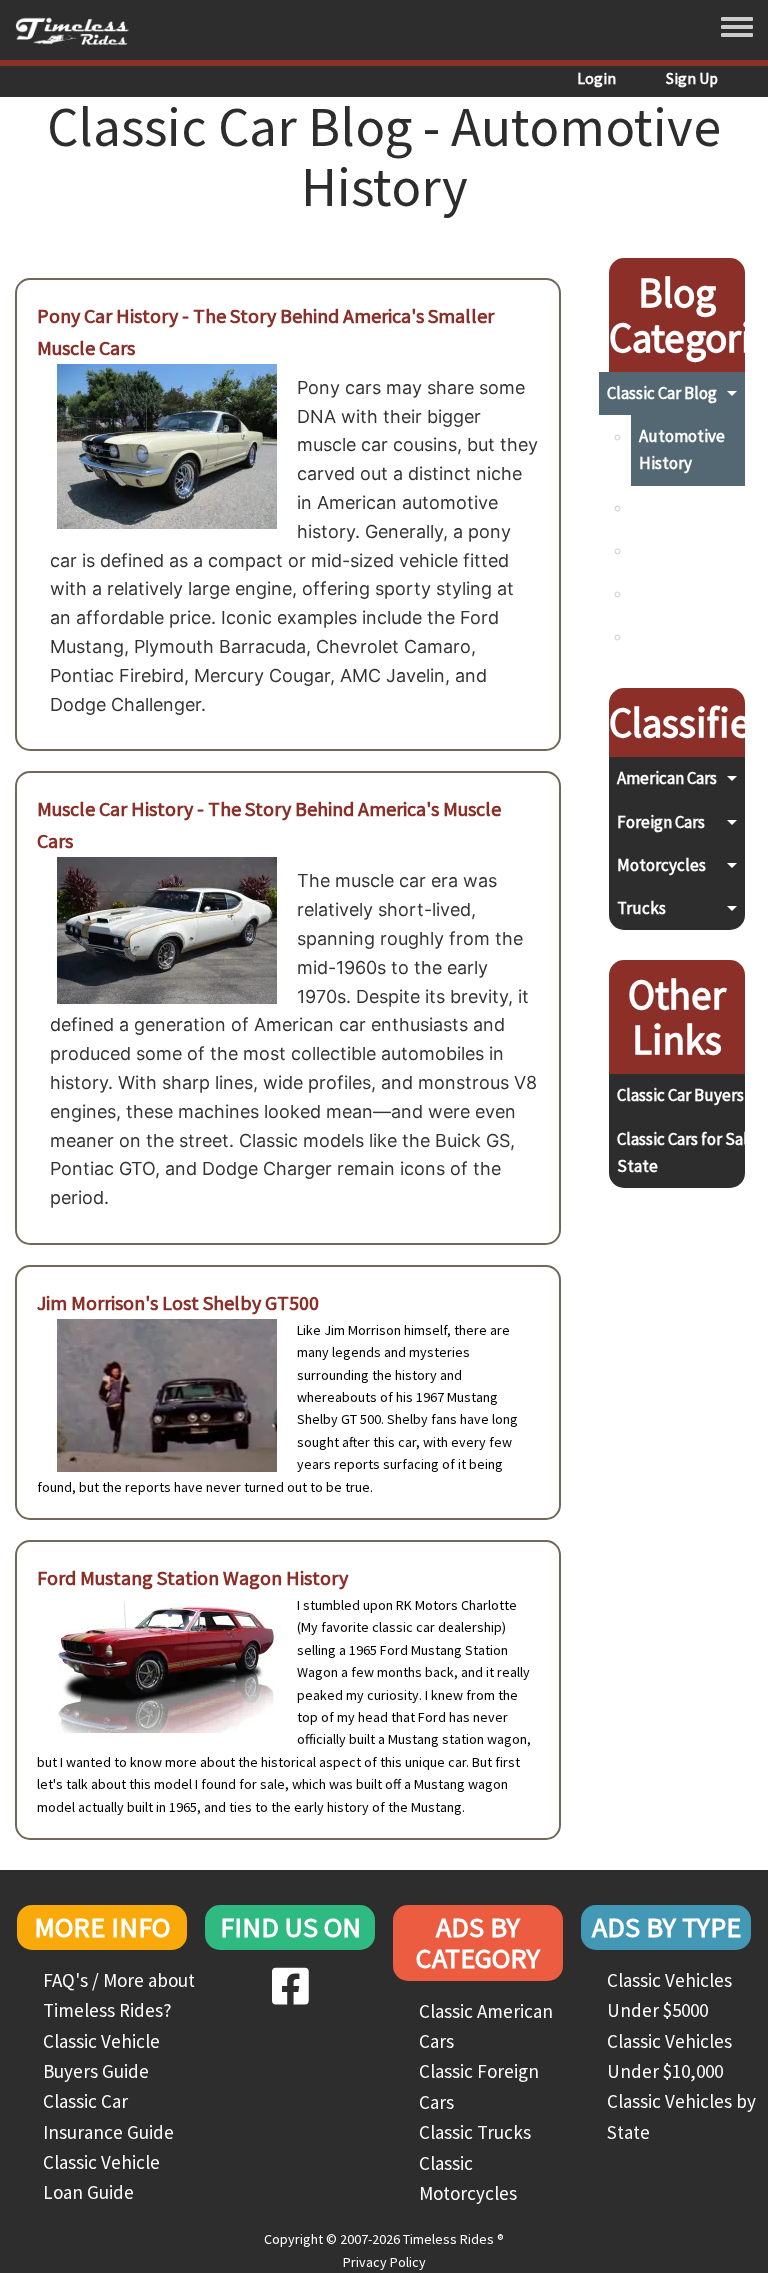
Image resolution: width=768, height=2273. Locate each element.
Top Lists (671, 636)
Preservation (685, 550)
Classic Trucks (475, 2132)
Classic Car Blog (662, 393)
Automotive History (682, 449)
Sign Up (692, 78)
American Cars (667, 778)
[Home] (79, 30)
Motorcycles (661, 865)
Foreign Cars (661, 822)
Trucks (641, 908)
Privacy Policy (384, 2262)
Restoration (681, 593)
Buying (664, 507)
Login (596, 78)
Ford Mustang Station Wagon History (192, 1577)
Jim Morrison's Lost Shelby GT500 (178, 1302)
